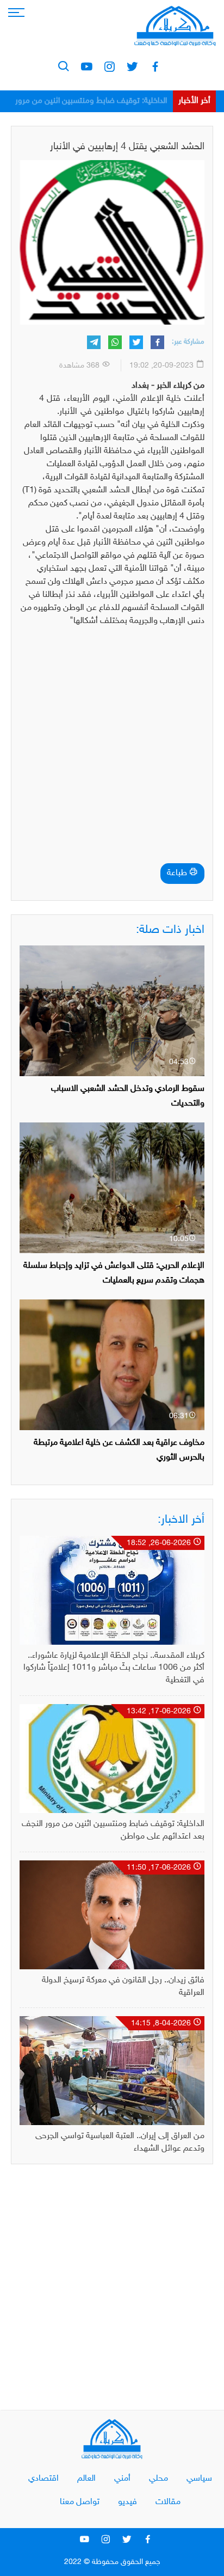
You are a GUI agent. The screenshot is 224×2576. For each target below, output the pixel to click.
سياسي (199, 2479)
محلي (158, 2479)
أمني (122, 2479)
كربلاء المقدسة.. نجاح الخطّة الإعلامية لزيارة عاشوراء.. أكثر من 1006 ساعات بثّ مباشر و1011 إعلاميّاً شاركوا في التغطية (114, 1668)
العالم (86, 2479)
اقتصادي (43, 2479)
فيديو (127, 2502)
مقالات (168, 2502)
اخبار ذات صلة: (170, 930)
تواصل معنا (80, 2502)
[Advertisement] (112, 748)
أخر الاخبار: (181, 1520)
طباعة (178, 873)
